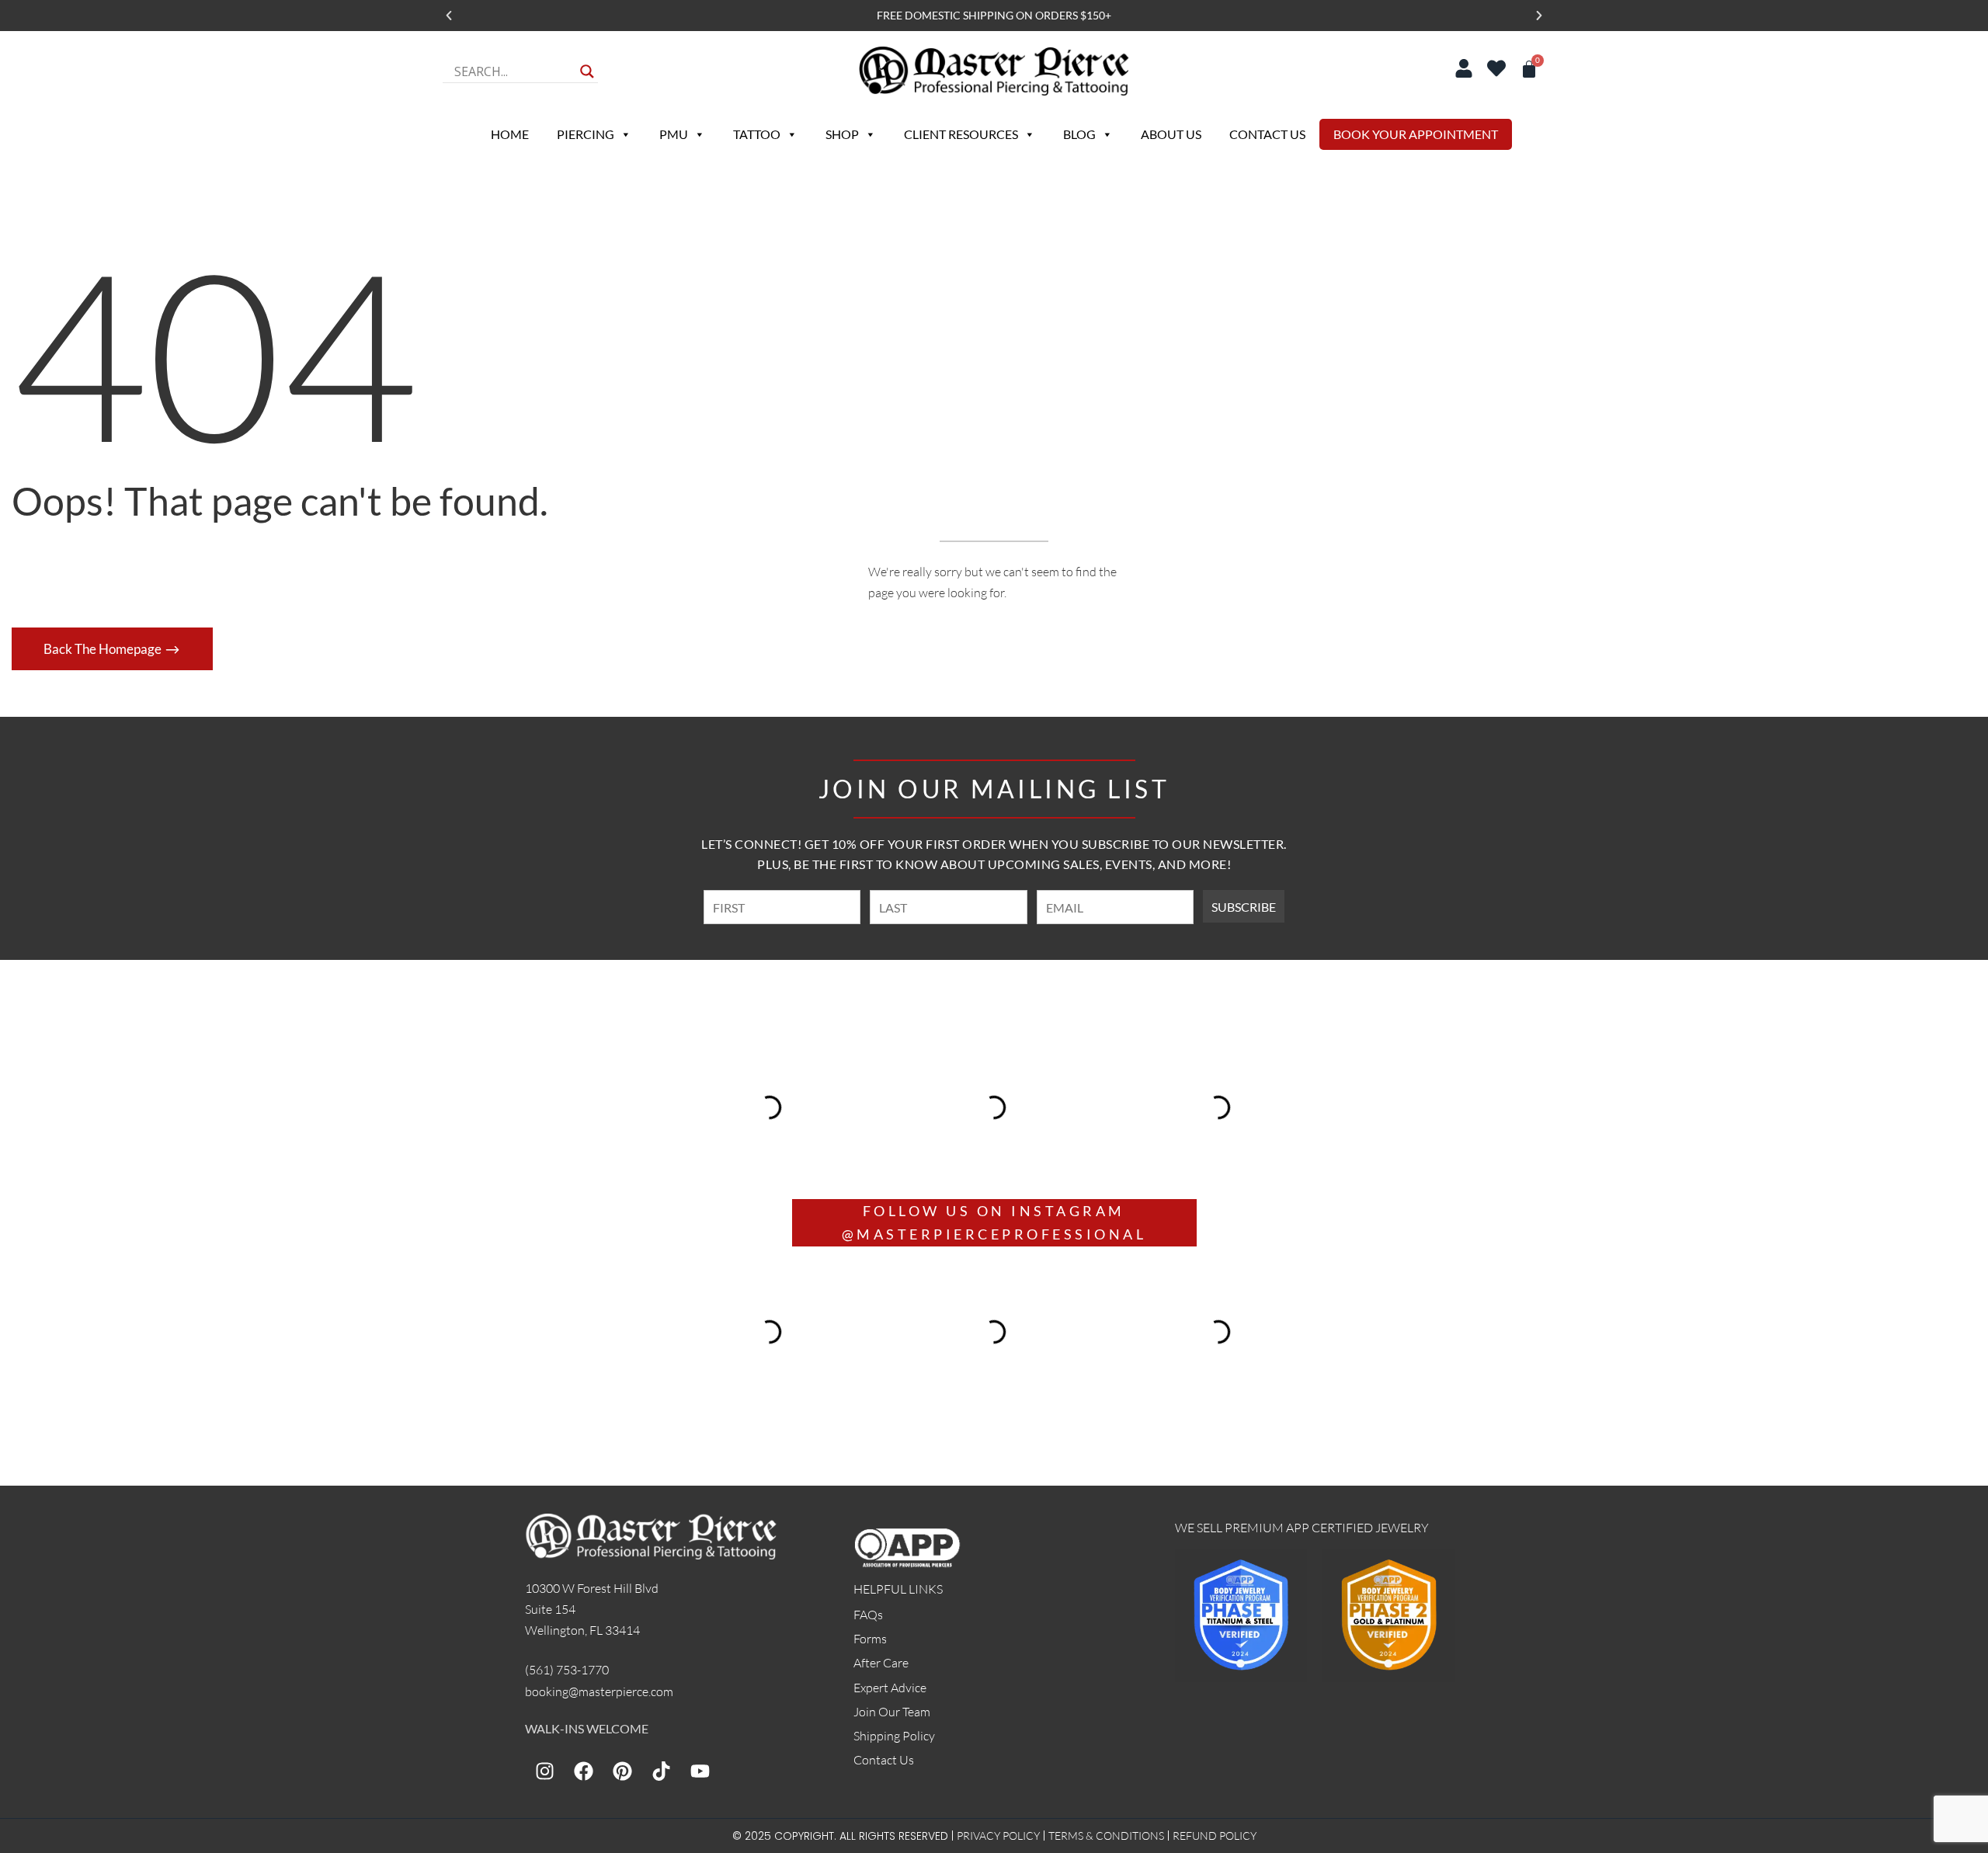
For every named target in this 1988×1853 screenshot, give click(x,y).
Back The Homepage (104, 649)
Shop (842, 134)
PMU (674, 134)
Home (510, 134)
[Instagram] (544, 1771)
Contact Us (1267, 134)
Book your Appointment (1416, 134)
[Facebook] (583, 1771)
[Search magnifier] (587, 71)
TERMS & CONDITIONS (1106, 1836)
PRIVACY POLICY (998, 1836)
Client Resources (961, 134)
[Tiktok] (661, 1771)
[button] (449, 16)
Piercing (586, 134)
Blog (1079, 134)
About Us (1171, 134)
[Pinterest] (622, 1771)
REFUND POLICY (1215, 1836)
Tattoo (757, 134)
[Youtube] (700, 1771)
